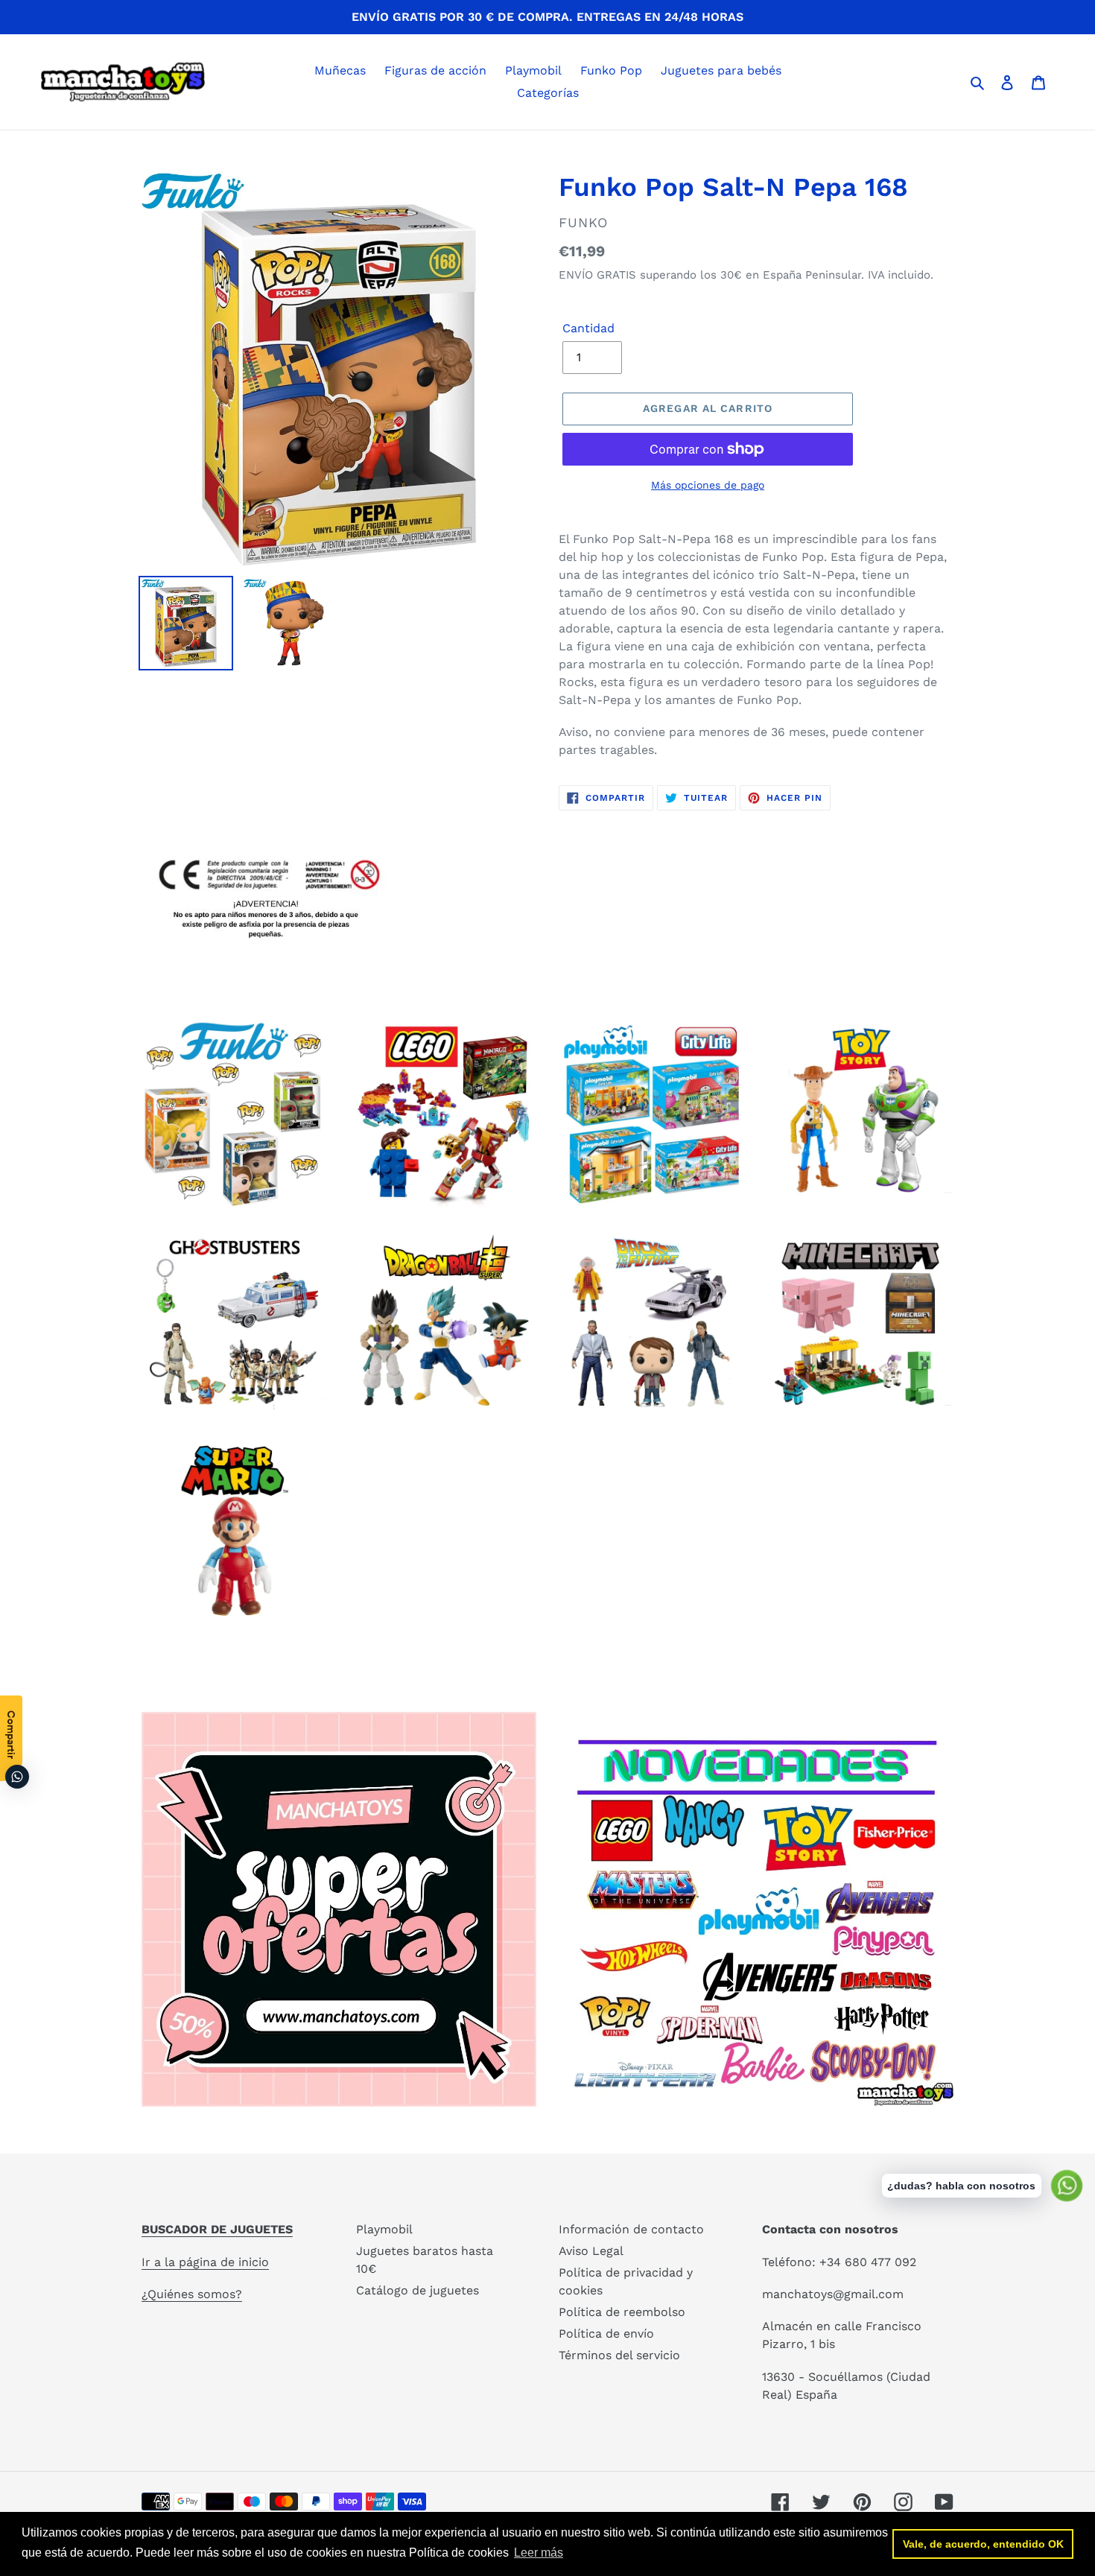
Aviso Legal (591, 2251)
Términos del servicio (619, 2355)
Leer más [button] (539, 2553)
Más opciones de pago (708, 485)
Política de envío (606, 2334)
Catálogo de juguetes (418, 2290)
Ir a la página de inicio (205, 2262)
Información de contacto (631, 2229)
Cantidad (588, 328)
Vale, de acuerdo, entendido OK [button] (983, 2544)
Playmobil (384, 2229)
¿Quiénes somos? (192, 2294)
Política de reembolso (622, 2312)
